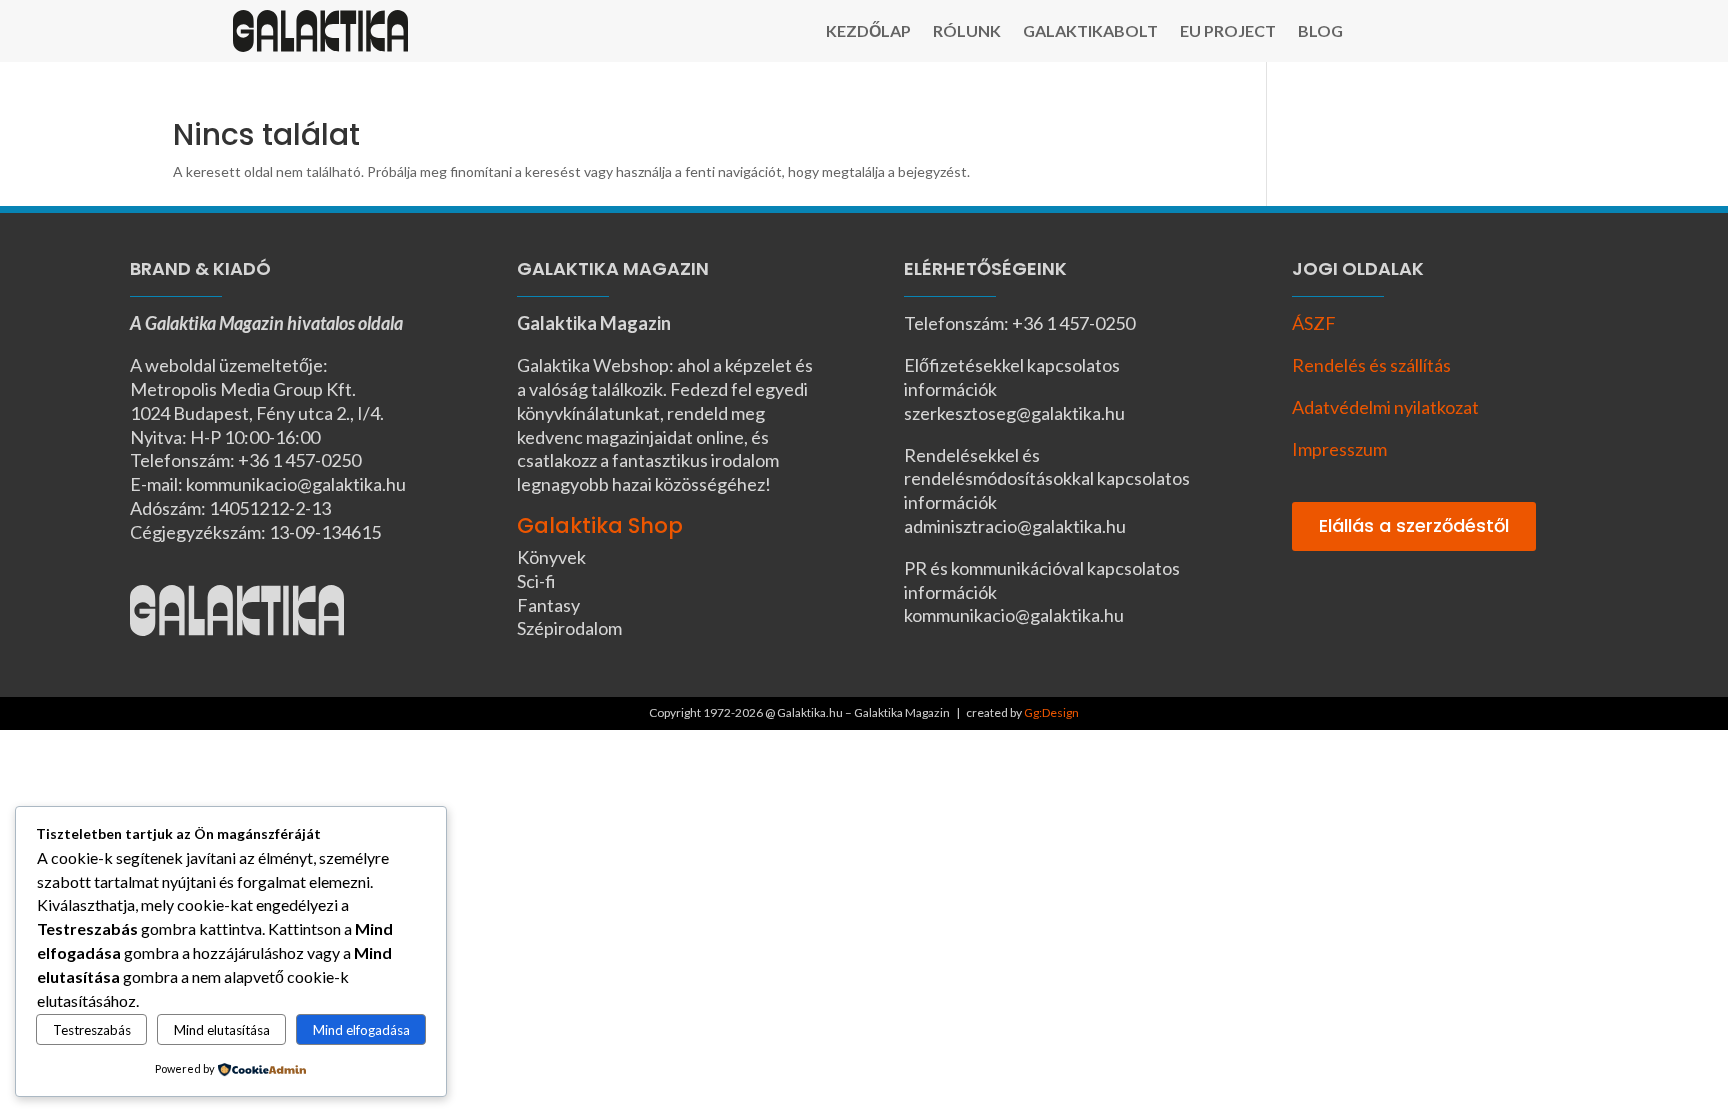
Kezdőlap (868, 32)
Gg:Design (1051, 712)
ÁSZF (1314, 323)
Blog (1320, 32)
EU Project (1228, 32)
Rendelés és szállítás (1371, 365)
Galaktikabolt (1090, 32)
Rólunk (967, 32)
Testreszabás (92, 1030)
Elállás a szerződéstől (1414, 525)
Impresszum (1339, 449)
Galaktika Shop (600, 525)
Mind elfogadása (361, 1030)
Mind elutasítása (222, 1030)
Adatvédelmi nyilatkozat (1385, 407)
